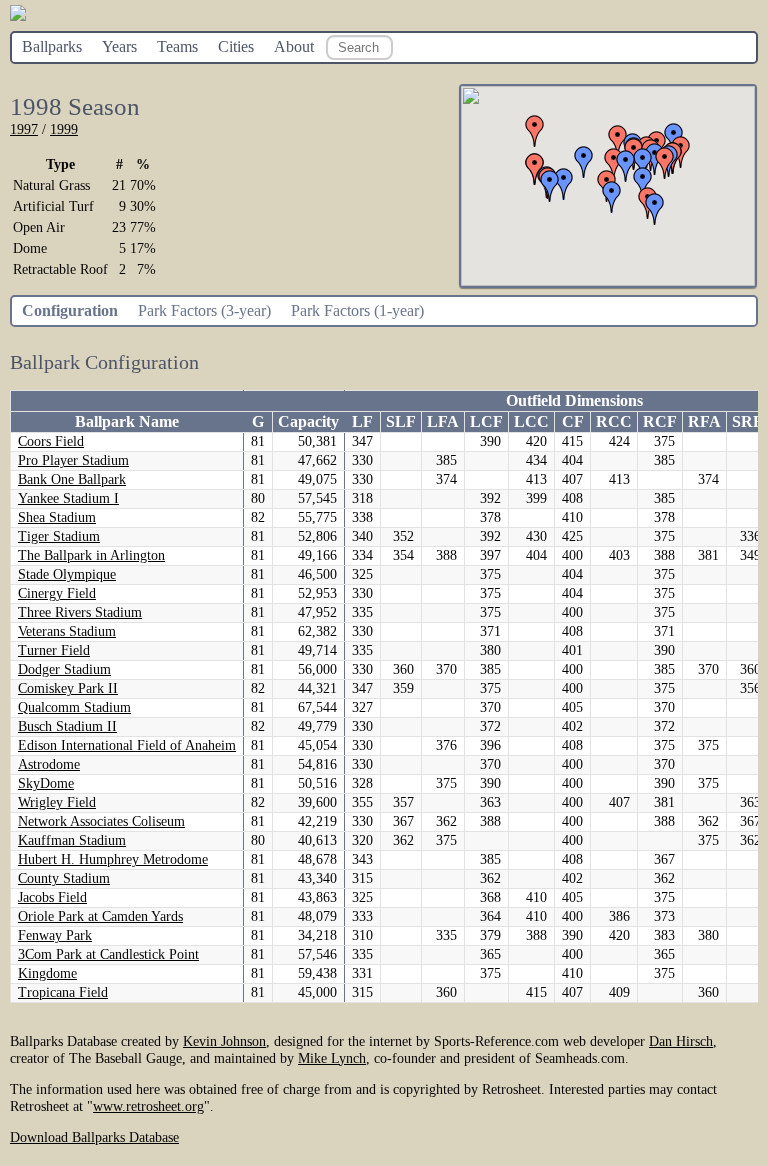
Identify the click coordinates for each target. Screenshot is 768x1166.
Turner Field (54, 650)
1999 (64, 129)
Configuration (70, 310)
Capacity (308, 421)
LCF (486, 421)
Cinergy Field (57, 593)
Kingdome (47, 973)
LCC (531, 421)
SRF (747, 421)
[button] (655, 209)
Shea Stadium (57, 517)
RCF (660, 421)
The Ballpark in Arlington (91, 555)
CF (573, 421)
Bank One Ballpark (72, 479)
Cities (236, 46)
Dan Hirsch (681, 1041)
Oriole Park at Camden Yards (100, 916)
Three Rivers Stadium (80, 612)
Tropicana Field (63, 992)
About (294, 46)
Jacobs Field (52, 897)
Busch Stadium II (67, 726)
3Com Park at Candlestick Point (108, 954)
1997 (24, 129)
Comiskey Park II (68, 688)
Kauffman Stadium (72, 840)
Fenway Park (55, 935)
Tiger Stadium (59, 536)
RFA (704, 421)
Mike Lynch (332, 1058)
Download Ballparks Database (94, 1137)
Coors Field (51, 441)
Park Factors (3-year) (204, 310)
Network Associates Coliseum (101, 821)
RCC (614, 421)
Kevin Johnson (224, 1041)
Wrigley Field (57, 802)
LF (362, 421)
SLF (401, 421)
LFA (443, 421)
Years (119, 46)
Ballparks (52, 46)
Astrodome (49, 764)
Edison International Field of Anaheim (127, 745)
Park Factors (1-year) (357, 310)
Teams (177, 46)
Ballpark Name (127, 421)
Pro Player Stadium (73, 460)
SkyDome (46, 783)
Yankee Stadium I (68, 498)
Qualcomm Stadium (74, 707)
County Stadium (64, 878)
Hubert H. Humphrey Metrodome (113, 859)
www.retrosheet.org (148, 1106)
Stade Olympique (67, 574)
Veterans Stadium (67, 631)
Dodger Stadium (64, 669)
